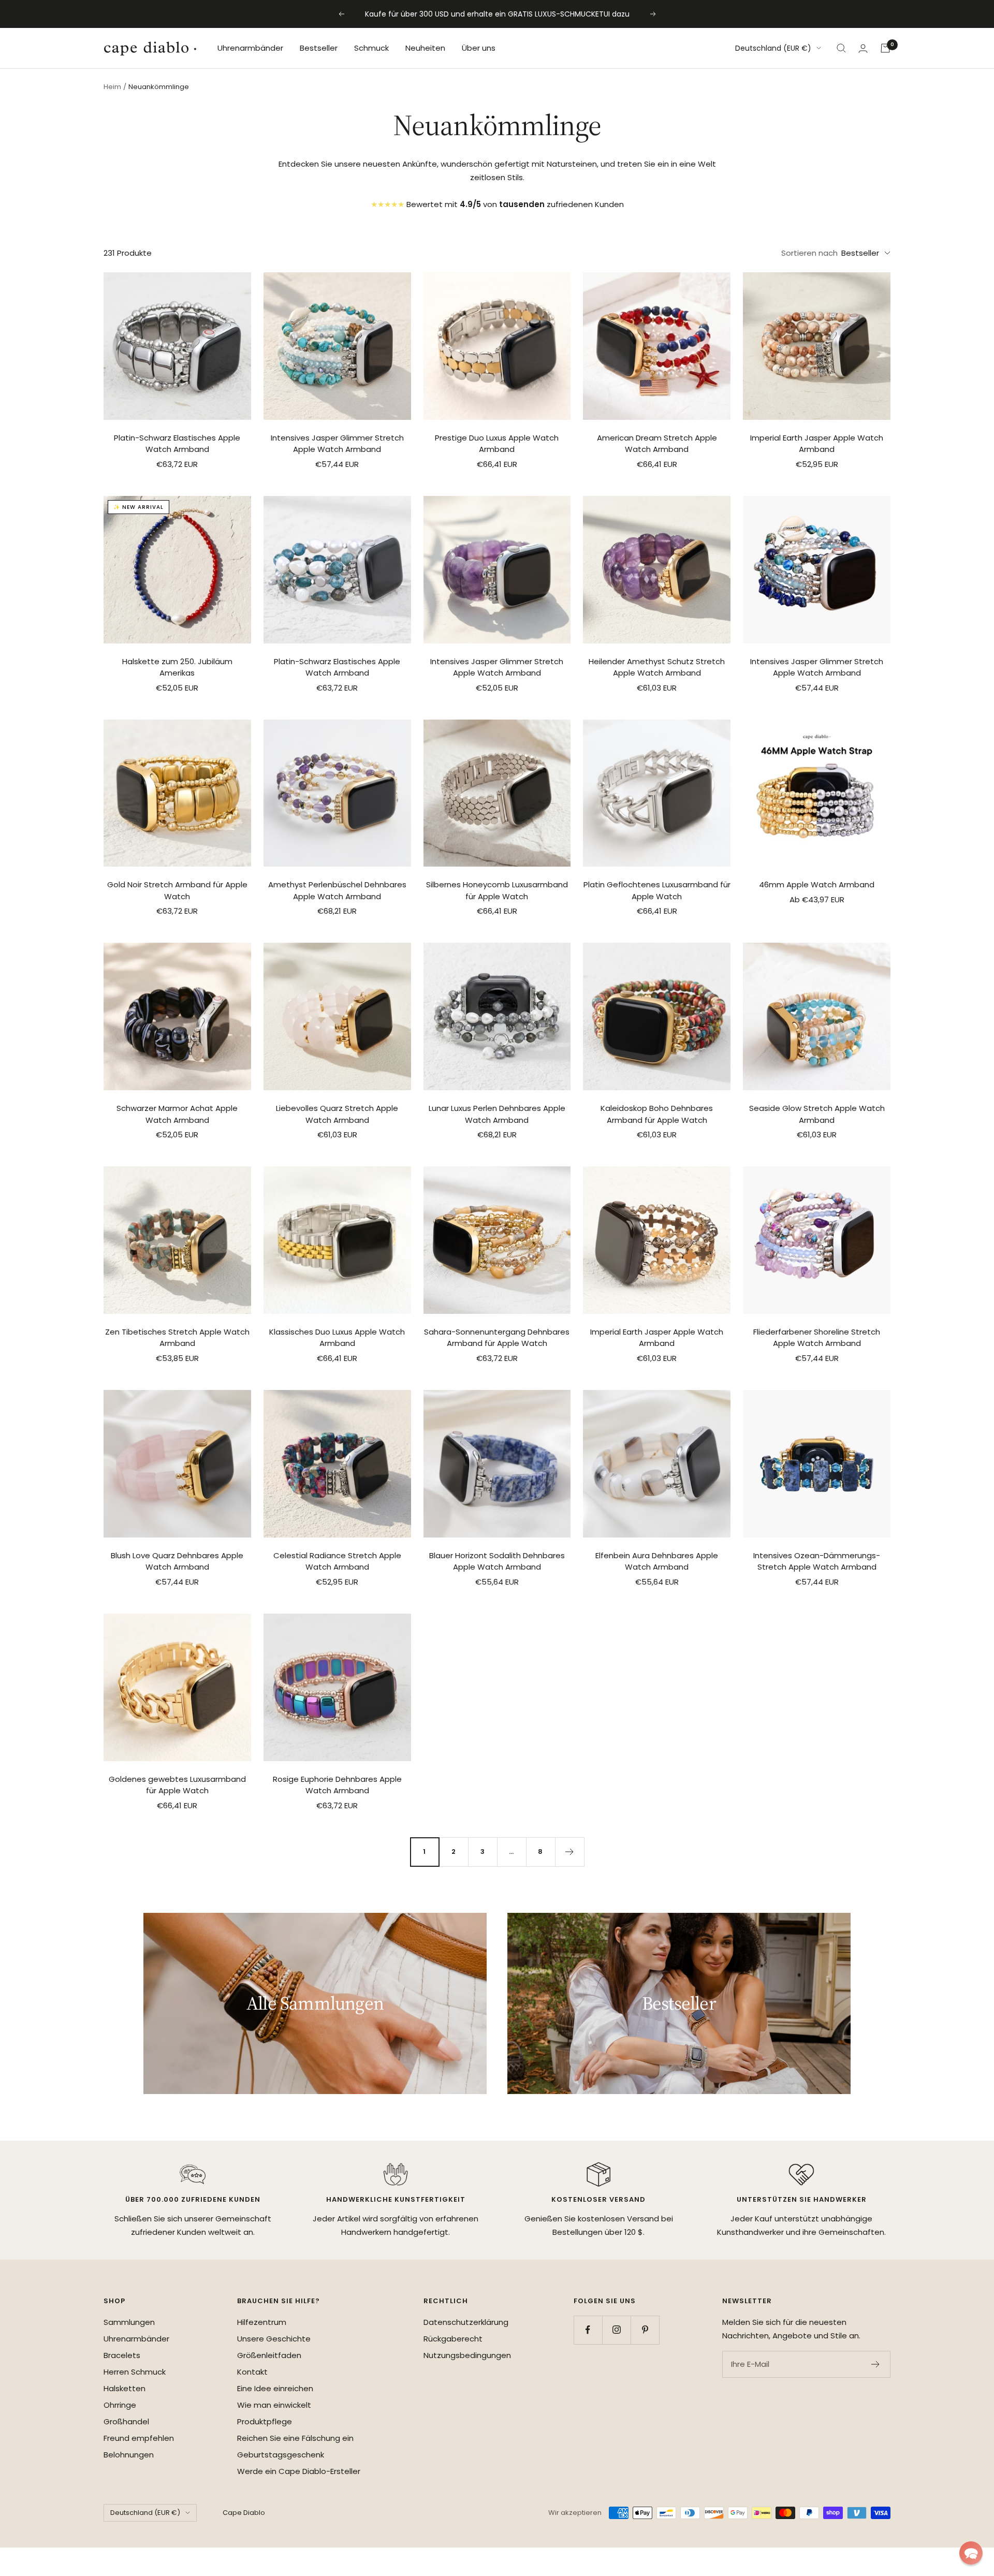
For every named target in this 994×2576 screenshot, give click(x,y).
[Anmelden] (863, 48)
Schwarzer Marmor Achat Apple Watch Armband (177, 1114)
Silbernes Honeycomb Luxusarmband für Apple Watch (497, 890)
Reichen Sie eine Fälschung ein (295, 2438)
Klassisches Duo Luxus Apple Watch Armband (337, 1338)
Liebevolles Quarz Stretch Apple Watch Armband (337, 1114)
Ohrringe (120, 2405)
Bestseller (319, 48)
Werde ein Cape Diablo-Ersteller (299, 2471)
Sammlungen (129, 2322)
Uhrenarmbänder (250, 48)
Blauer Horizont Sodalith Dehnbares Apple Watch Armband (497, 1561)
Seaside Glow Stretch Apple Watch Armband (817, 1114)
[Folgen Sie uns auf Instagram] (616, 2330)
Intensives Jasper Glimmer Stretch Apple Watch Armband (337, 444)
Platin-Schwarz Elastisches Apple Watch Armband (177, 444)
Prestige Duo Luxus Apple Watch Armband (497, 444)
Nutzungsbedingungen (467, 2355)
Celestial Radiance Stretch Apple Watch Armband (337, 1561)
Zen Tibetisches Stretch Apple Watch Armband (177, 1338)
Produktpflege (265, 2421)
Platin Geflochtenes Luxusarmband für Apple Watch (657, 890)
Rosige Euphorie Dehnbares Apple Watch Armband (337, 1785)
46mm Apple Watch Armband (817, 884)
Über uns (479, 48)
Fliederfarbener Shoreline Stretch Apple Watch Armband (817, 1338)
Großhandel (126, 2421)
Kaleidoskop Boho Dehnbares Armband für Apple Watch (657, 1114)
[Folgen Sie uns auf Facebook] (588, 2330)
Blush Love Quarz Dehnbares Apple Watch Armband (177, 1561)
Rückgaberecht (453, 2339)
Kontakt (252, 2372)
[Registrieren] (876, 2364)
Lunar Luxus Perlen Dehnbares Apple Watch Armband (497, 1114)
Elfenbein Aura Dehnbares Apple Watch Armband (657, 1561)
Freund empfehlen (139, 2438)
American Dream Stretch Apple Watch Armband (657, 444)
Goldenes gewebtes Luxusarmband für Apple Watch (177, 1785)
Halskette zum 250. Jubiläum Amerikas (177, 667)
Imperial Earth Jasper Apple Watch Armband (817, 444)
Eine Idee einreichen (275, 2388)
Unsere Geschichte (274, 2339)
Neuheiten (425, 48)
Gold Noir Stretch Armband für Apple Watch (177, 890)
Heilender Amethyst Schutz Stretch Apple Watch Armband (657, 667)
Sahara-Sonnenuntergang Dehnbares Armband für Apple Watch (497, 1338)
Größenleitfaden (269, 2355)
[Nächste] (569, 1852)
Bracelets (122, 2355)
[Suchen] (841, 48)
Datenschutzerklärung (466, 2322)
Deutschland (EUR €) (773, 48)
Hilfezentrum (262, 2322)
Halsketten (125, 2388)
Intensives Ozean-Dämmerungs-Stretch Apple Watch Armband (817, 1561)
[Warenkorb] (885, 48)
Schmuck (371, 48)
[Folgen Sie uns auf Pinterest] (645, 2330)
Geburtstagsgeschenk (281, 2455)
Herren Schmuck (135, 2372)
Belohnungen (129, 2455)
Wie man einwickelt (274, 2405)
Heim (112, 87)
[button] (971, 2553)
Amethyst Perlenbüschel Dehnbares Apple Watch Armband (337, 890)
